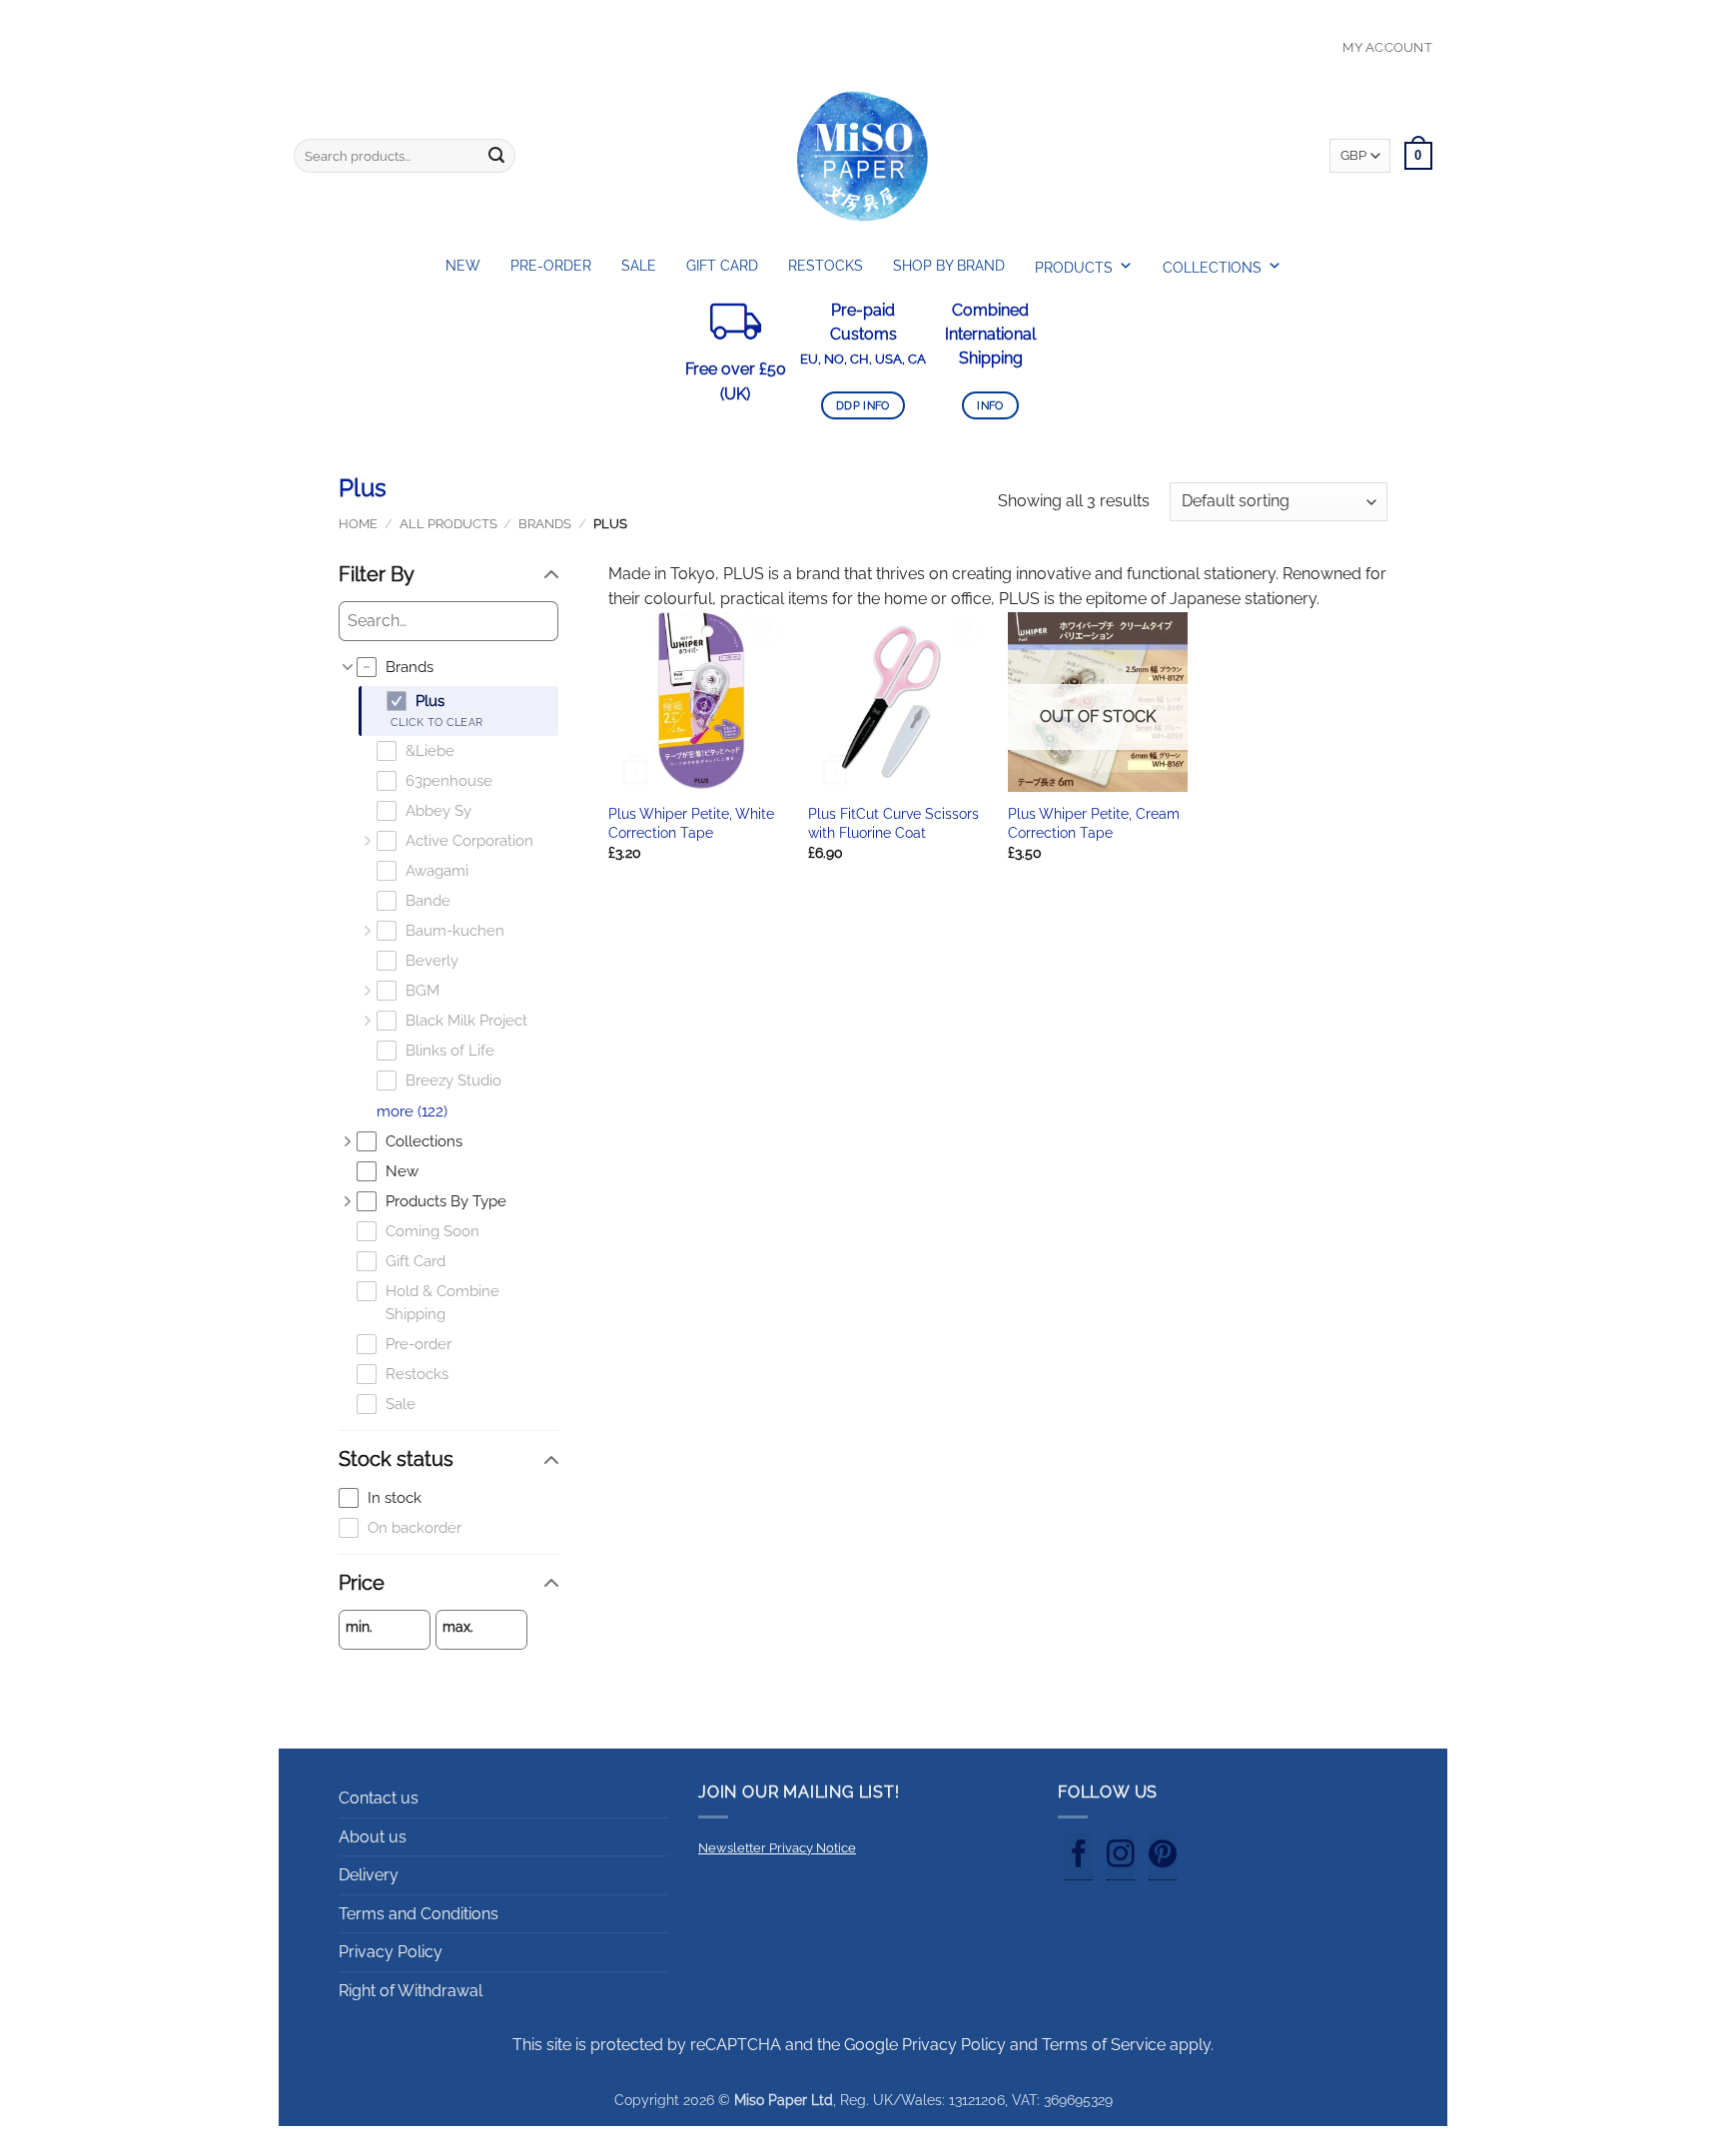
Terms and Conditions (419, 1914)
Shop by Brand (949, 266)
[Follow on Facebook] (1079, 1857)
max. (458, 1627)
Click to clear (436, 722)
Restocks (826, 266)
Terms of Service (1104, 2045)
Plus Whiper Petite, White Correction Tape (691, 823)
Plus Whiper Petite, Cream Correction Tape (1094, 823)
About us (373, 1837)
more (412, 1111)
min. (359, 1627)
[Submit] (496, 156)
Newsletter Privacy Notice (777, 1848)
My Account (1387, 47)
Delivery (369, 1875)
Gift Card (722, 266)
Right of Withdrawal (411, 1991)
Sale (639, 266)
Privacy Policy (391, 1952)
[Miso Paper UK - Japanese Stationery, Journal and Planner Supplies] (863, 156)
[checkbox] (457, 668)
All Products (448, 524)
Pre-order (551, 266)
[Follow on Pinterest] (1163, 1857)
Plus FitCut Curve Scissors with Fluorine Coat (893, 823)
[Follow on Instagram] (1121, 1857)
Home (358, 524)
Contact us (379, 1798)
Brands (545, 524)
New (463, 266)
